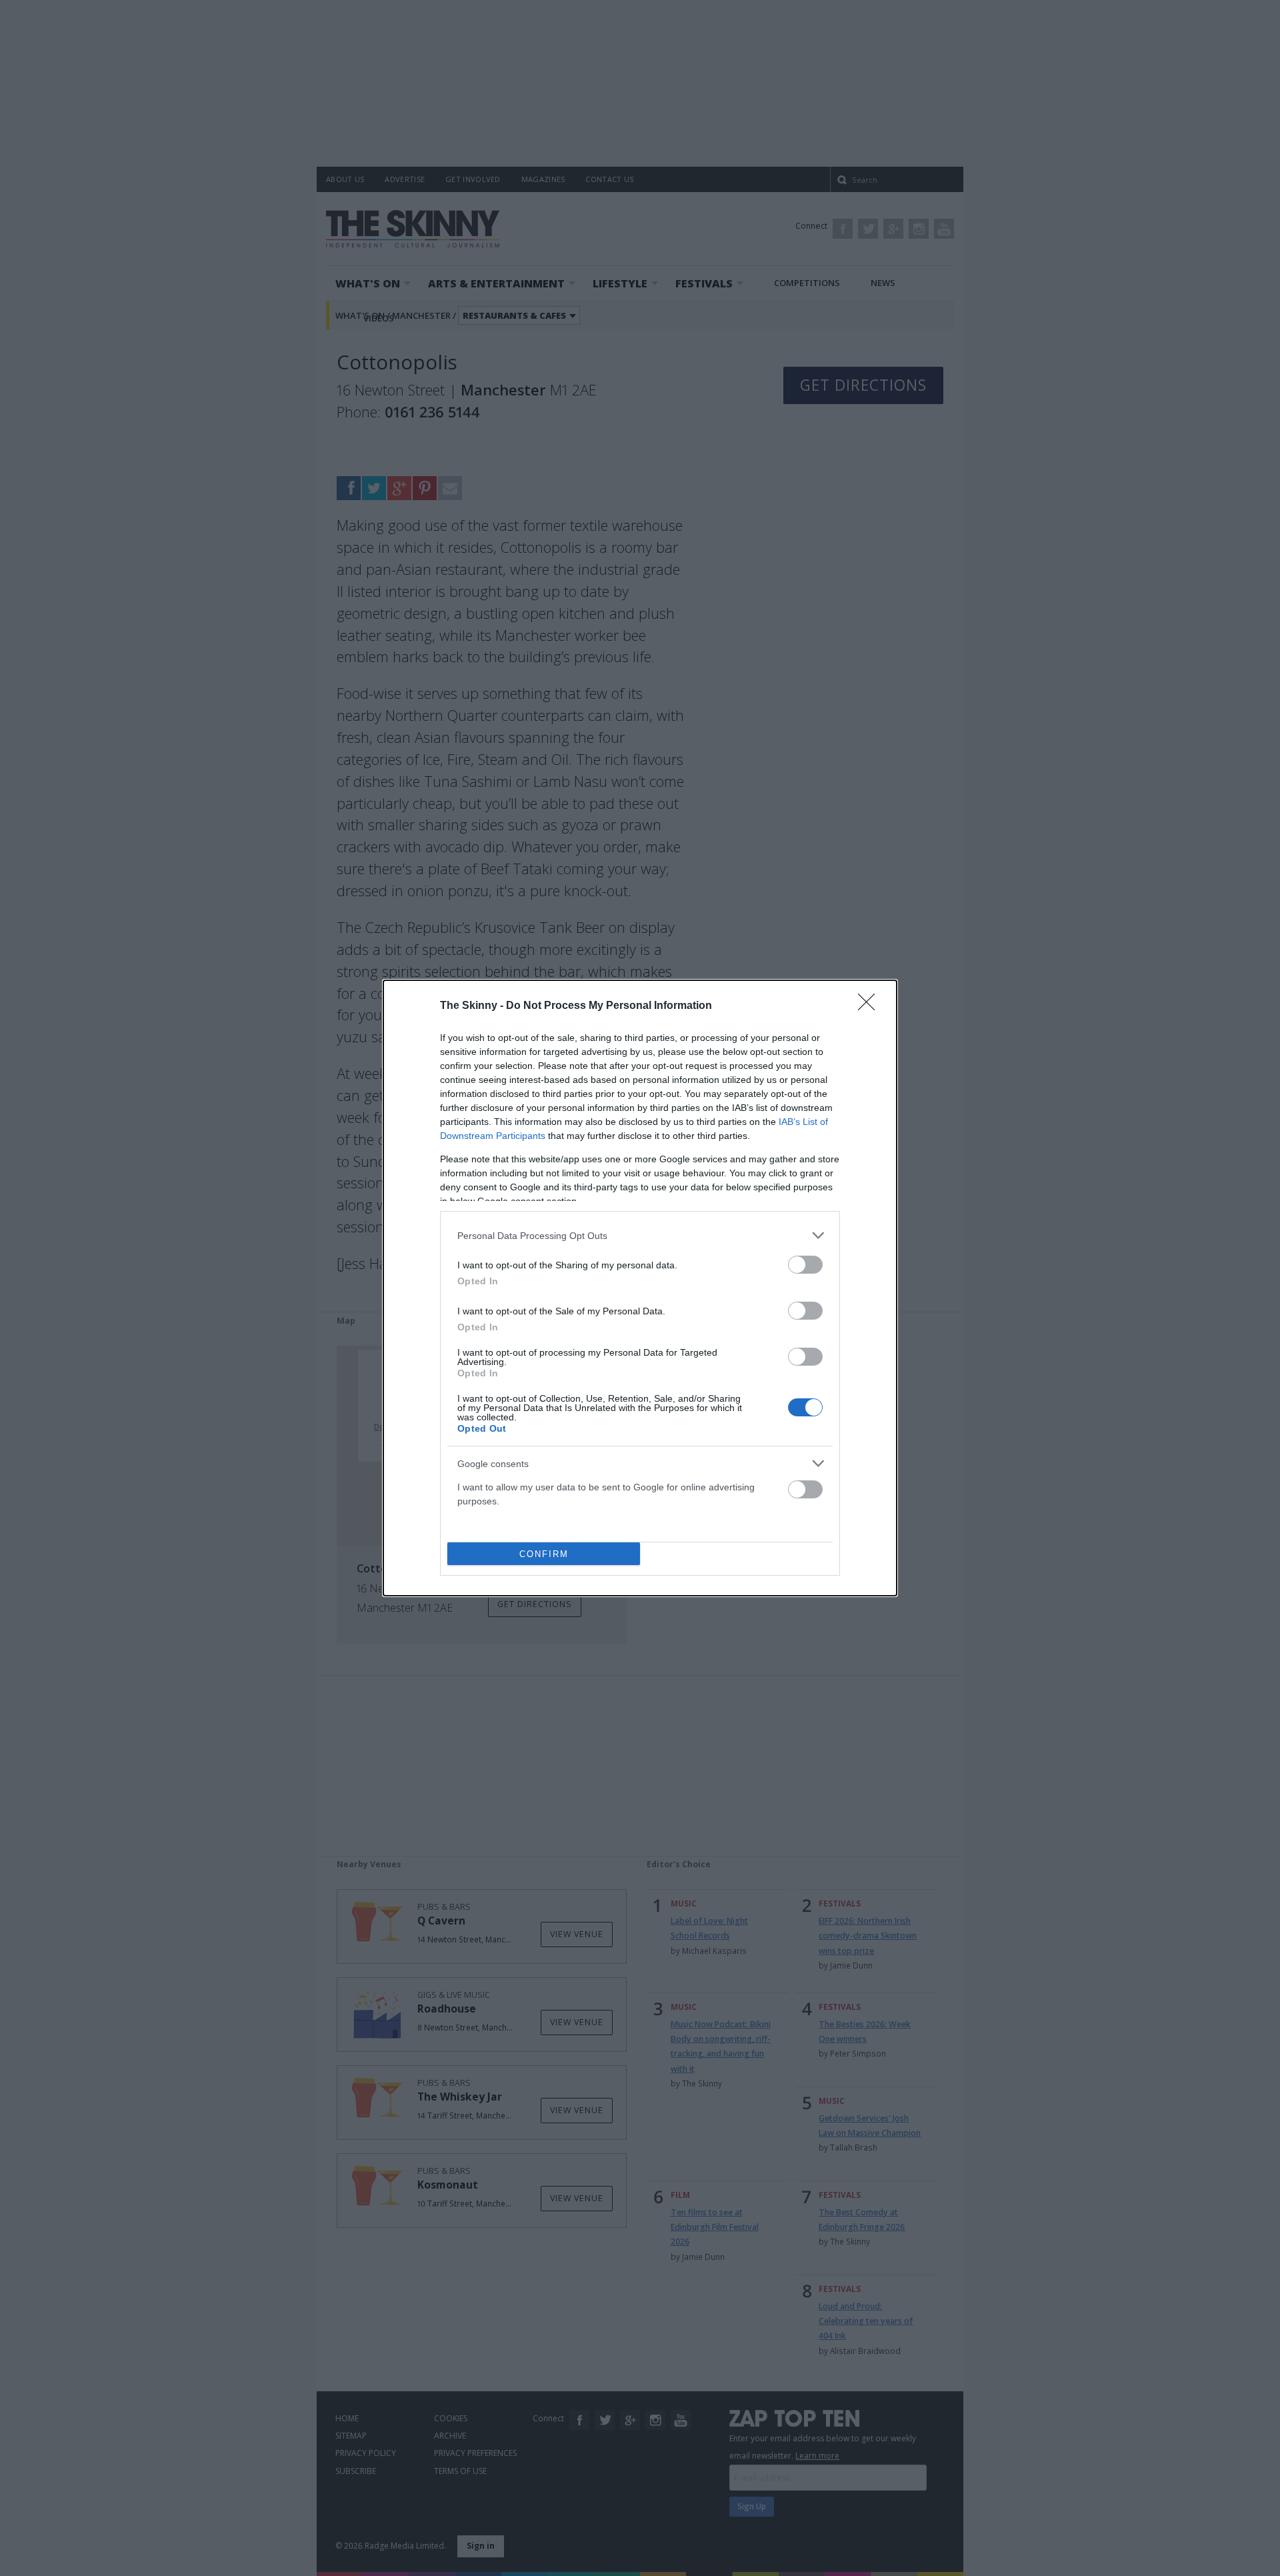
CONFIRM (544, 1554)
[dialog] (640, 1288)
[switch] (805, 1265)
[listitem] (640, 1235)
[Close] (871, 1006)
